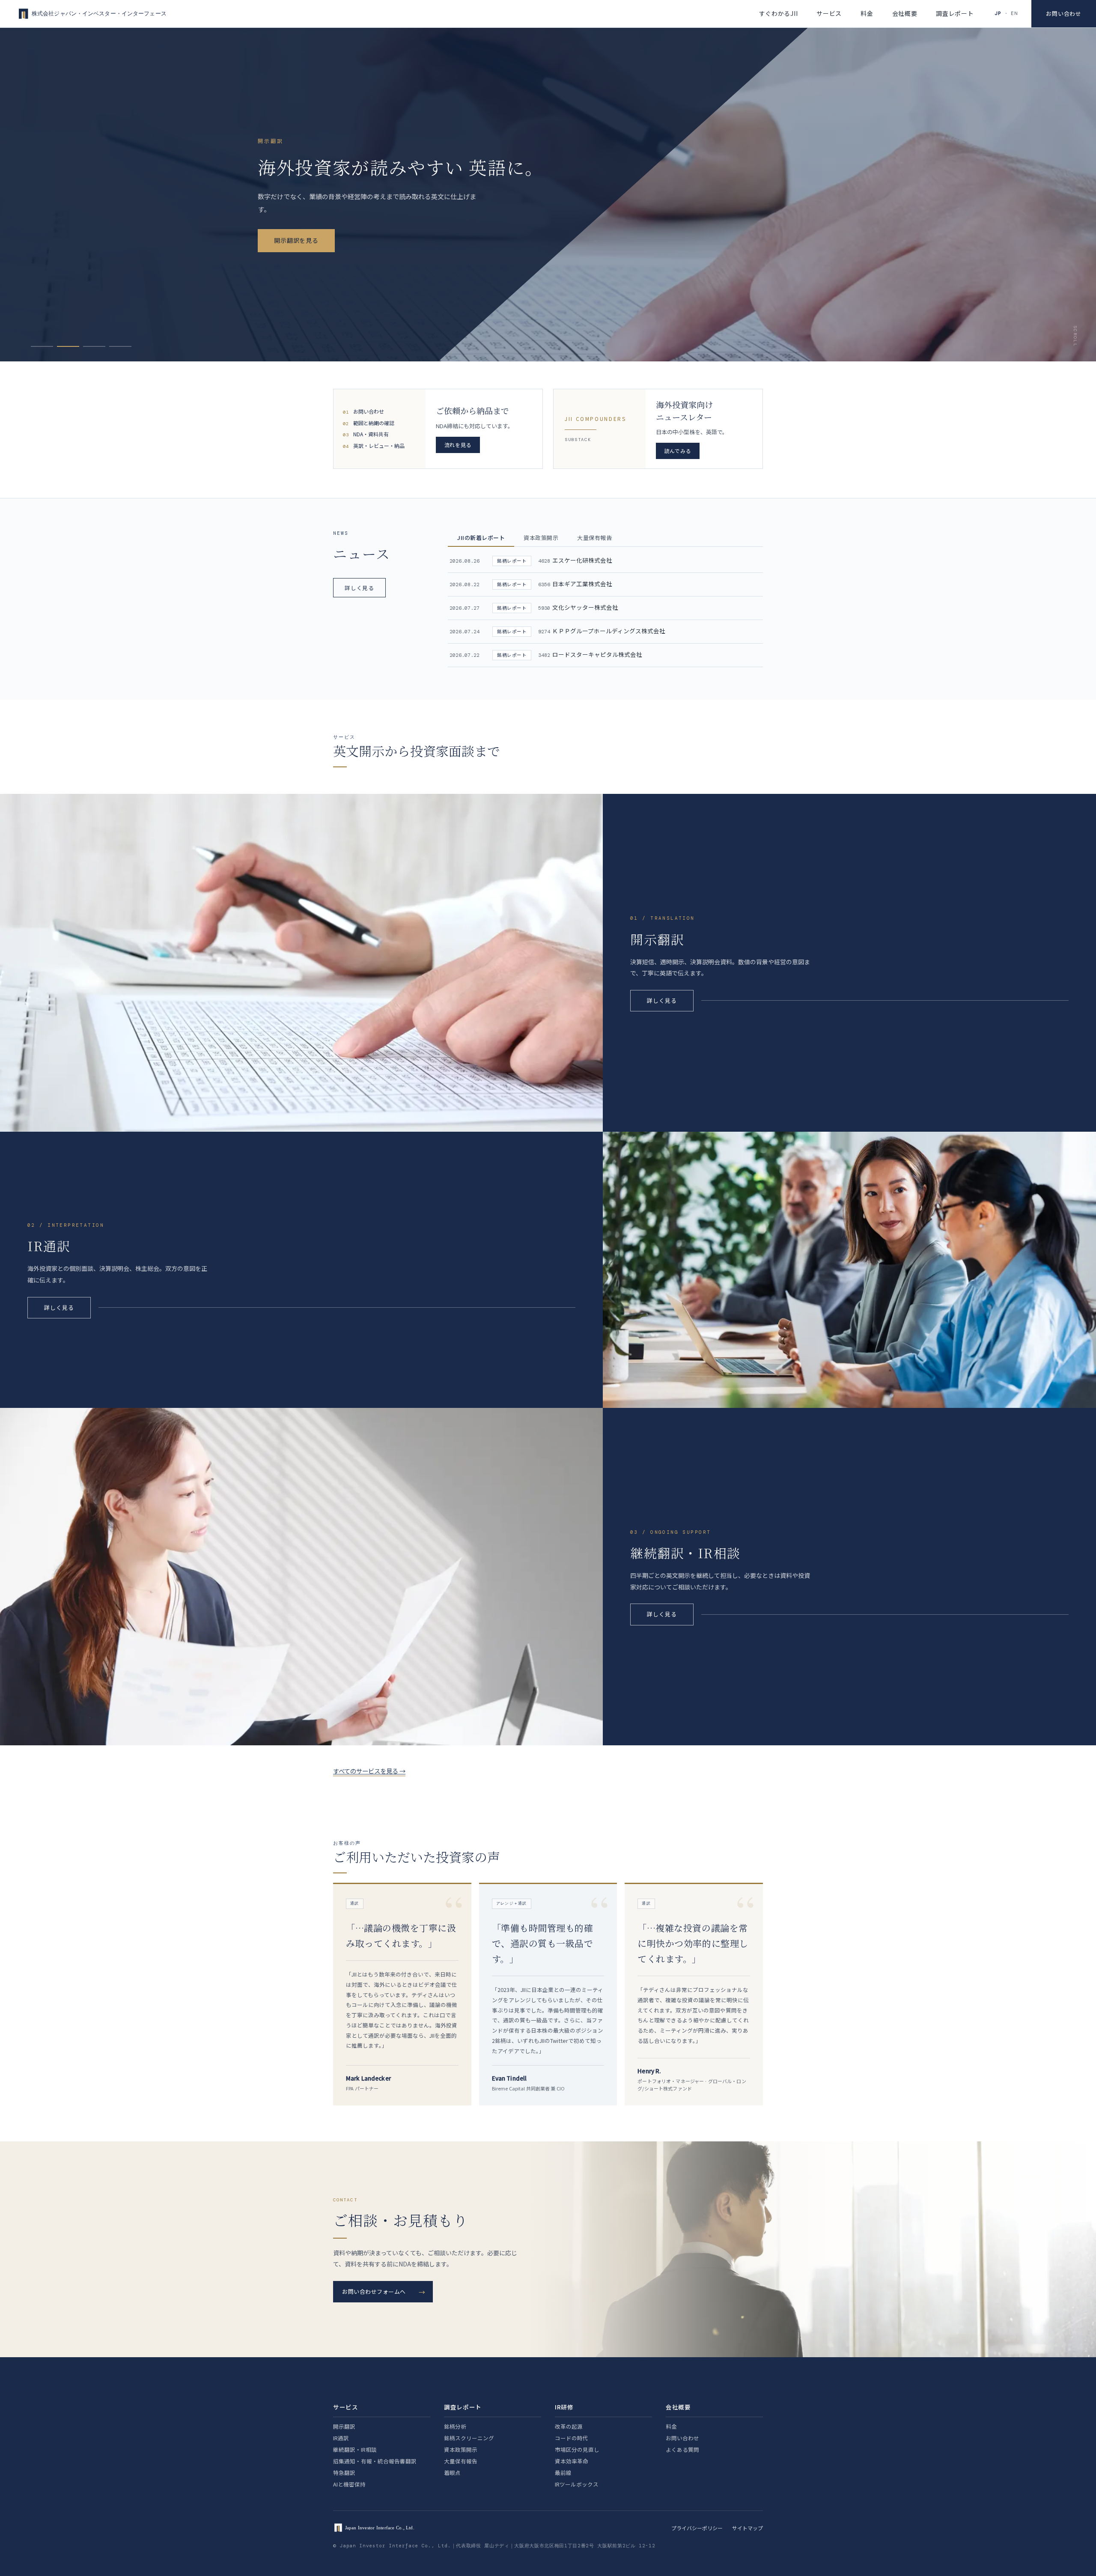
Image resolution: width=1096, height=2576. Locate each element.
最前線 (563, 2473)
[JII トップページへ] (91, 14)
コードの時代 (572, 2438)
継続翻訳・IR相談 (355, 2449)
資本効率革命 (572, 2461)
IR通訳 (341, 2438)
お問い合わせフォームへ (374, 2291)
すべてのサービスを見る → (369, 1771)
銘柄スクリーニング (469, 2438)
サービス (829, 13)
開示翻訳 (344, 2426)
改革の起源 (569, 2426)
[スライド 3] (94, 346)
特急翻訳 (344, 2473)
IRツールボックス (577, 2484)
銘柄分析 (455, 2426)
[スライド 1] (42, 346)
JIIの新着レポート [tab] (481, 538)
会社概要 (905, 13)
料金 (867, 13)
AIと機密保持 (349, 2484)
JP (998, 13)
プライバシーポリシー (697, 2528)
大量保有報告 (461, 2461)
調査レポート (955, 13)
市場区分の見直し (577, 2449)
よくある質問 (682, 2449)
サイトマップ (748, 2528)
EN (1014, 13)
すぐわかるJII (779, 13)
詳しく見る (359, 588)
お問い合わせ (1064, 13)
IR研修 (564, 2407)
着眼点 (452, 2473)
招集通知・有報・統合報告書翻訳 (375, 2461)
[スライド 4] (120, 346)
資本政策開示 (461, 2449)
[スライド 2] (68, 346)
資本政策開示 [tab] (541, 538)
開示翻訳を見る (296, 240)
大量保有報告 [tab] (594, 538)
